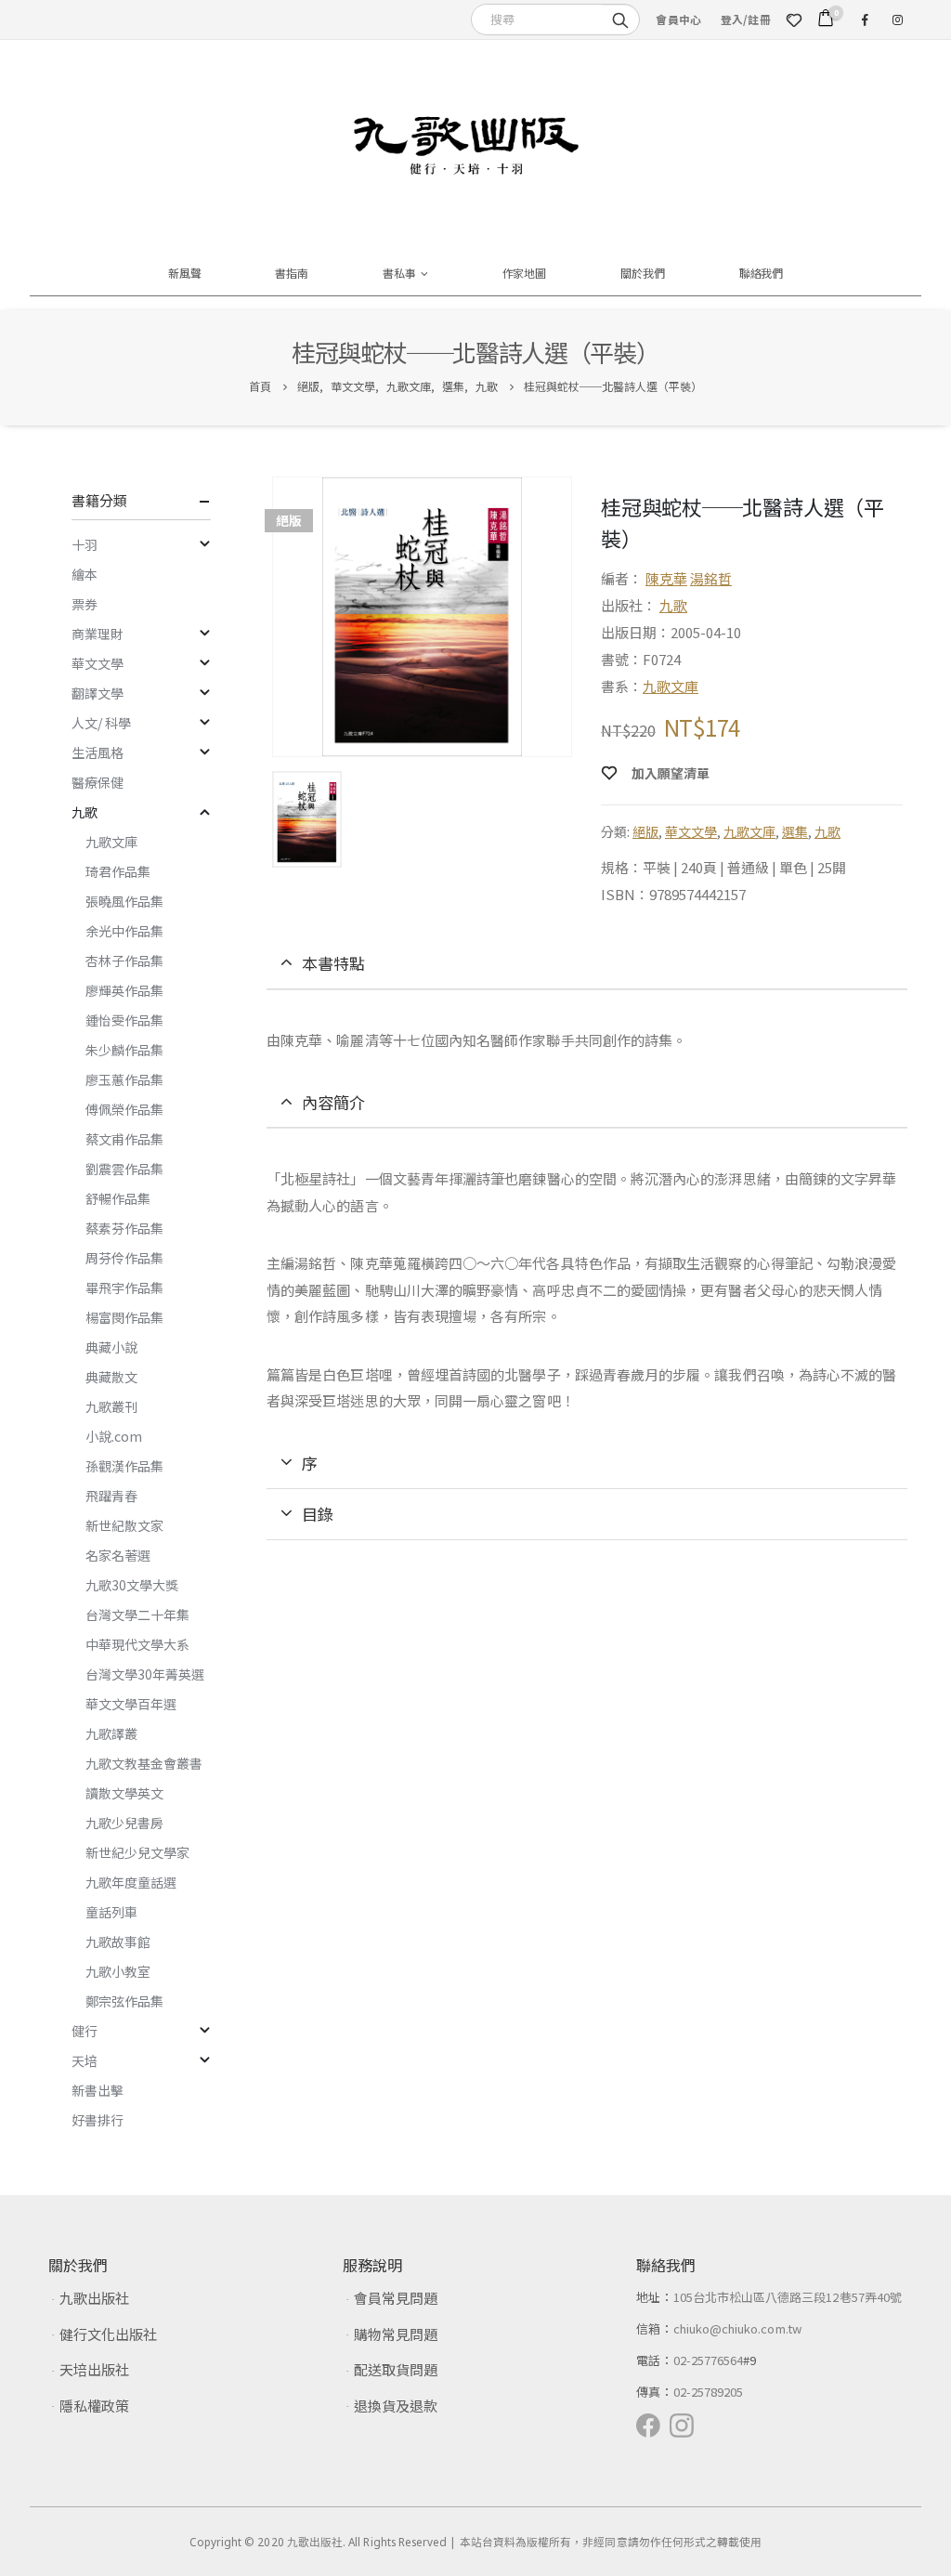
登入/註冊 (746, 19)
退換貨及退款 (396, 2406)
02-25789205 (709, 2392)
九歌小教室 (118, 1971)
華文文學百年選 (131, 1704)
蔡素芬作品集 (124, 1228)
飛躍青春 (111, 1496)
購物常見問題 (396, 2334)
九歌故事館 (118, 1942)
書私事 (399, 273)
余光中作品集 (124, 931)
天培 (85, 2060)
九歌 (673, 605)
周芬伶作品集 (124, 1258)
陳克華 (666, 578)
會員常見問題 (396, 2298)
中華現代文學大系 (137, 1644)
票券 (85, 604)
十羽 (85, 544)
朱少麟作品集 (124, 1050)
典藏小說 (111, 1347)
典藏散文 (111, 1377)
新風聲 (185, 273)
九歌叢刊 (111, 1406)
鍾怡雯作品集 (124, 1020)
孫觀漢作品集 (124, 1466)
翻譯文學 (98, 693)
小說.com (114, 1436)
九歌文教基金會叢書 (144, 1763)
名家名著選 (118, 1555)
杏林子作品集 (124, 961)
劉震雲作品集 (124, 1169)
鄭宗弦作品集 (124, 2001)
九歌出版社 (94, 2298)
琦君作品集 (118, 871)
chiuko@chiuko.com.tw (737, 2328)
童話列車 (111, 1912)
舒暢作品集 (118, 1198)
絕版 (645, 831)
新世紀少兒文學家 (137, 1852)
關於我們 (643, 273)
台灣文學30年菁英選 (145, 1674)
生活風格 (98, 752)
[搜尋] (620, 19)
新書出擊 (98, 2090)
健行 (85, 2031)
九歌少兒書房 (124, 1823)
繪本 (85, 574)
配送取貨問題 (396, 2369)
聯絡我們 (762, 273)
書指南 (292, 273)
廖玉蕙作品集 (124, 1079)
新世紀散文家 (124, 1525)
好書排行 (98, 2120)
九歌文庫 (671, 686)
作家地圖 (525, 273)
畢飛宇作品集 (124, 1288)
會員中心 (678, 19)
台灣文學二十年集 (137, 1615)
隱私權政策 (94, 2406)
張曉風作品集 (124, 901)
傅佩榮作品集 (124, 1109)
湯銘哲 (711, 578)
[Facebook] (865, 20)
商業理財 (98, 634)
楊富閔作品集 (124, 1317)
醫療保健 (98, 782)
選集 (795, 831)
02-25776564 (709, 2360)
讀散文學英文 (124, 1793)
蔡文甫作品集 (124, 1139)
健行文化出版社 (108, 2334)
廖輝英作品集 (124, 990)
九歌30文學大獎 (132, 1585)
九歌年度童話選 (131, 1882)
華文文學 (691, 831)
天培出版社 (94, 2369)
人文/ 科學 (101, 723)
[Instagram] (897, 20)
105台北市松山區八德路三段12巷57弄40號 (788, 2297)
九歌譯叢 (111, 1733)
